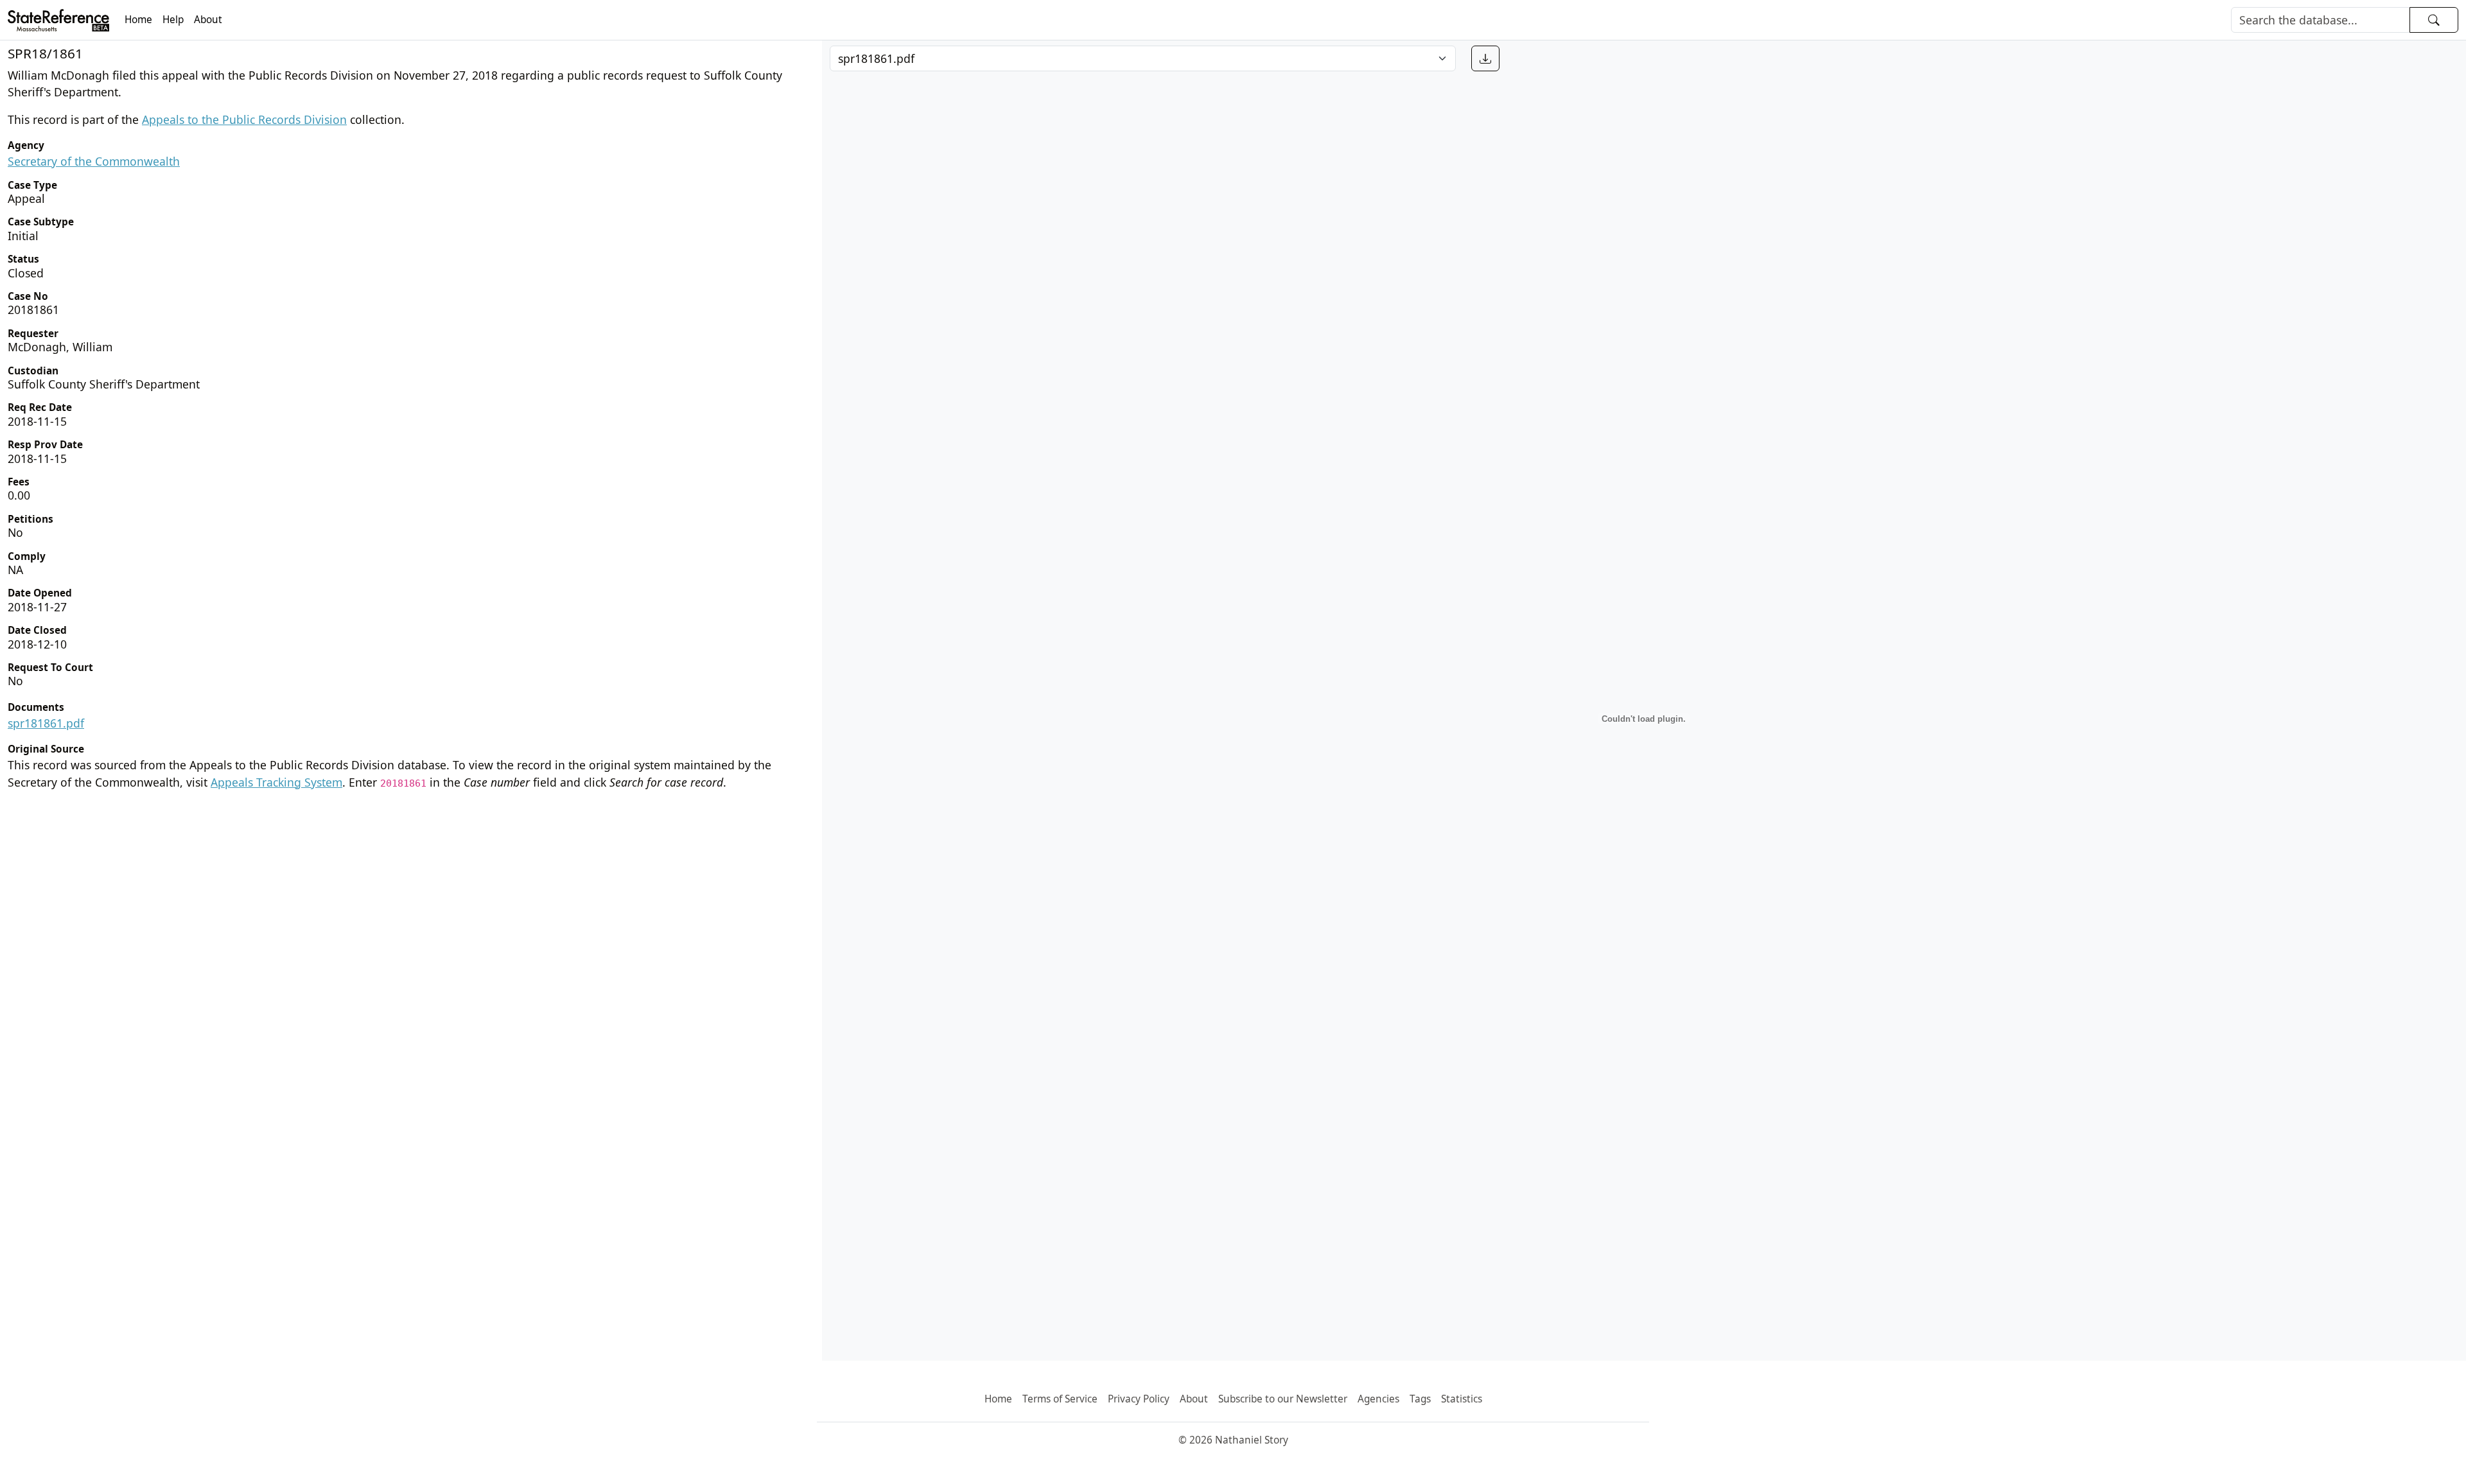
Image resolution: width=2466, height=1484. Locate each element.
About (208, 20)
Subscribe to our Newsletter (1283, 1399)
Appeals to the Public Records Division (244, 119)
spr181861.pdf (46, 723)
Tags (1420, 1399)
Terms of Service (1060, 1399)
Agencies (1378, 1399)
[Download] (1485, 58)
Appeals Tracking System (276, 782)
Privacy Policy (1139, 1399)
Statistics (1462, 1399)
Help (173, 20)
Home (138, 20)
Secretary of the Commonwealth (94, 161)
